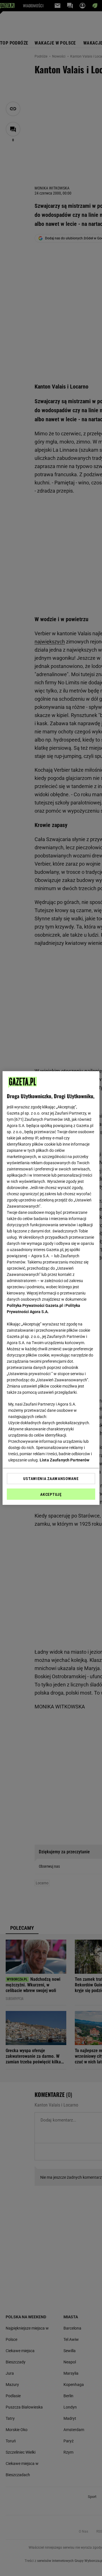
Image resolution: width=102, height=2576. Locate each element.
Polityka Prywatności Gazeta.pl (35, 1305)
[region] (51, 1288)
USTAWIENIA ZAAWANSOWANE (51, 1479)
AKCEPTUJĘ (51, 1494)
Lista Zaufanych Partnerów (65, 1460)
